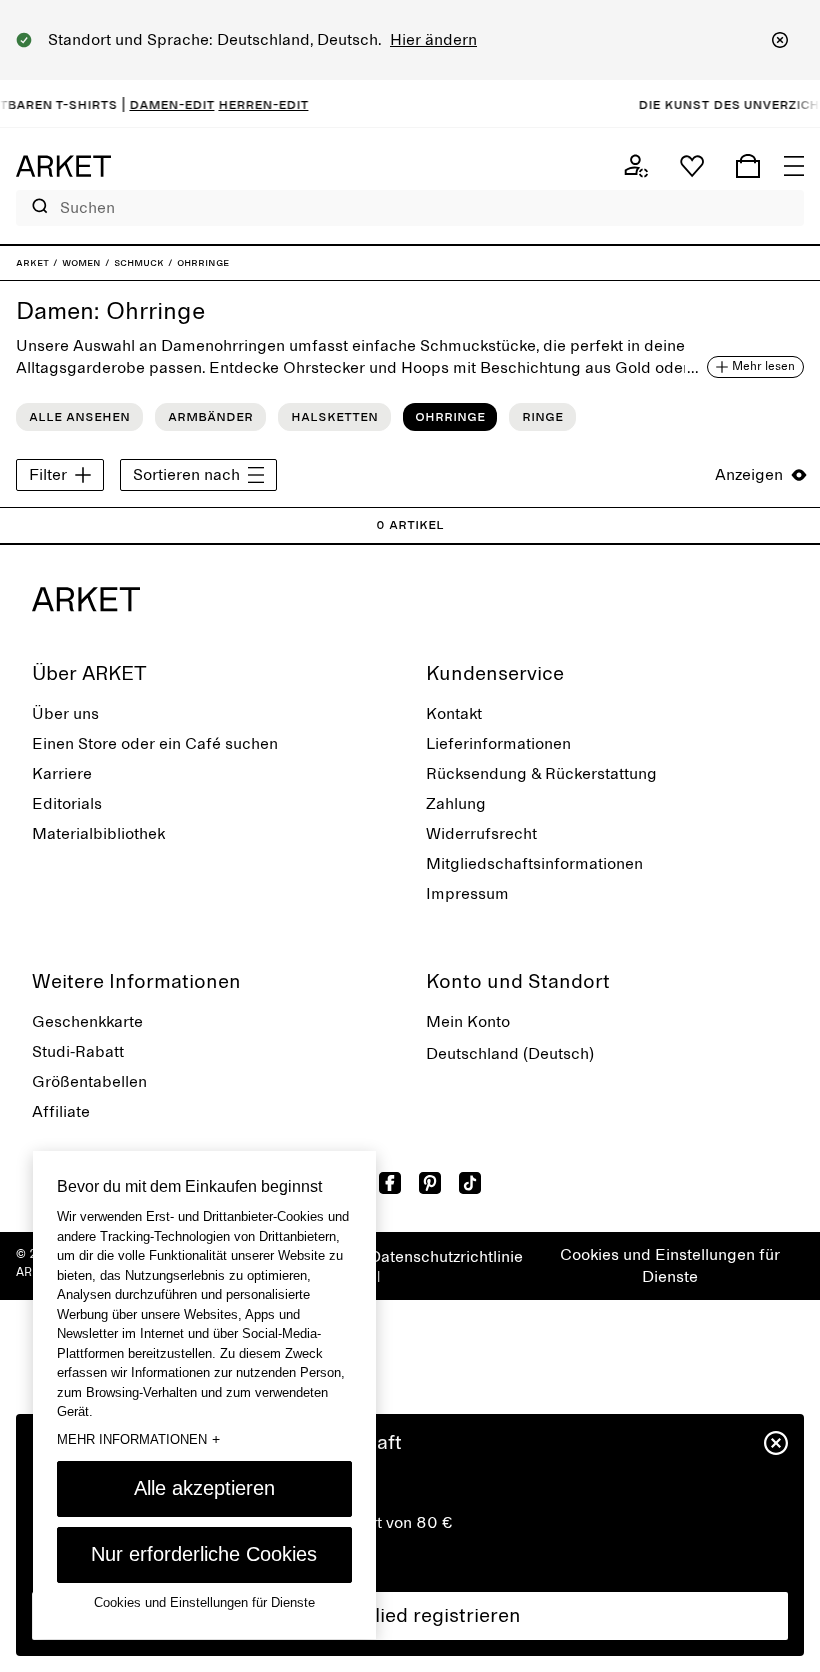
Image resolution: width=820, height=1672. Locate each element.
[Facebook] (390, 1183)
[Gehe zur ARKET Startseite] (63, 166)
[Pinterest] (430, 1183)
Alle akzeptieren (204, 1488)
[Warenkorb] (748, 166)
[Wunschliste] (692, 166)
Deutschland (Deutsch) (510, 1054)
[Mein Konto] (636, 166)
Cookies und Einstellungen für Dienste (670, 1266)
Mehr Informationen (138, 1439)
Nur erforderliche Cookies (204, 1554)
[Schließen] (780, 40)
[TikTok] (470, 1183)
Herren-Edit (250, 104)
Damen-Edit (158, 104)
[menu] (794, 166)
